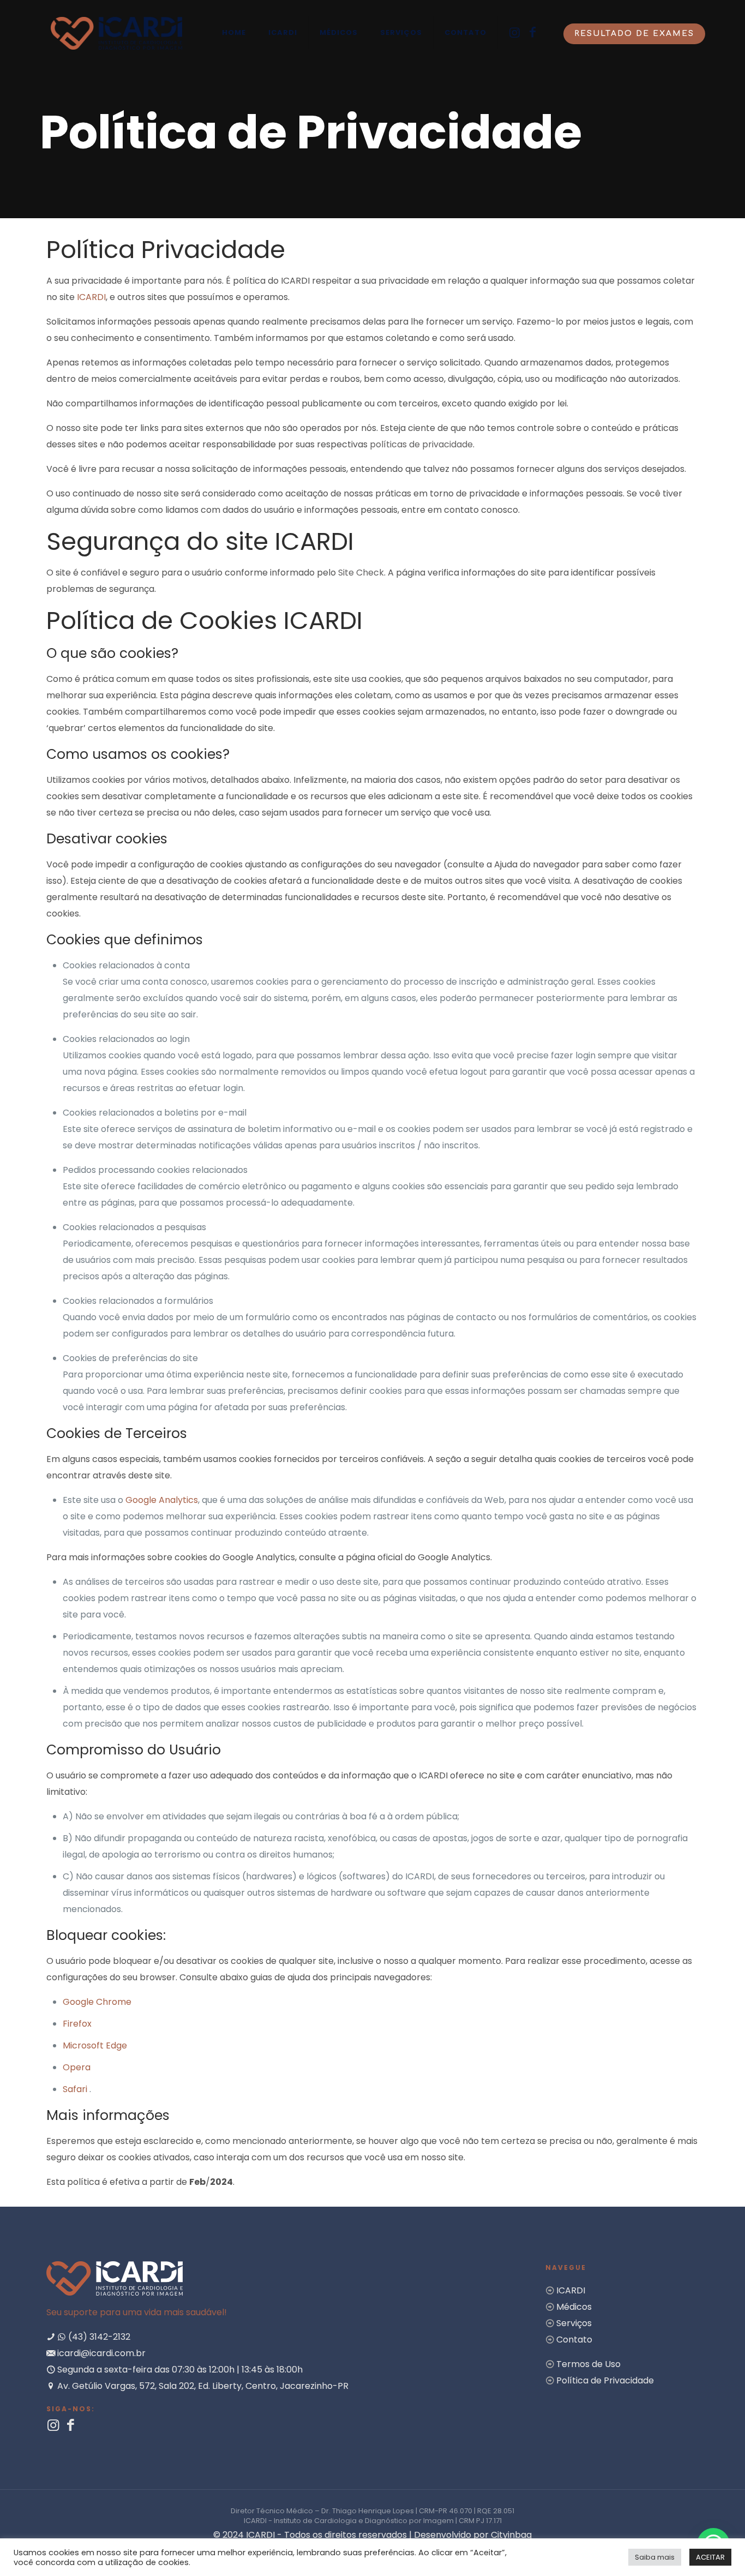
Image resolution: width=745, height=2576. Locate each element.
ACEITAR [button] (710, 2557)
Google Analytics (162, 1500)
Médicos (574, 2307)
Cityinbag (511, 2535)
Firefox (77, 2024)
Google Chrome (97, 2002)
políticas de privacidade (421, 444)
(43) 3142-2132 (98, 2337)
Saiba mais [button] (655, 2557)
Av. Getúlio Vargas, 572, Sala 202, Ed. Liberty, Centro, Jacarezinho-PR (202, 2386)
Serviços (574, 2323)
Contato (574, 2340)
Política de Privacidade (605, 2380)
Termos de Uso (588, 2364)
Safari (76, 2089)
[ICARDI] (116, 33)
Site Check (361, 573)
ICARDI (91, 297)
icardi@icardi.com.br (100, 2353)
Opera (77, 2067)
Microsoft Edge (95, 2045)
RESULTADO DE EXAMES (634, 34)
